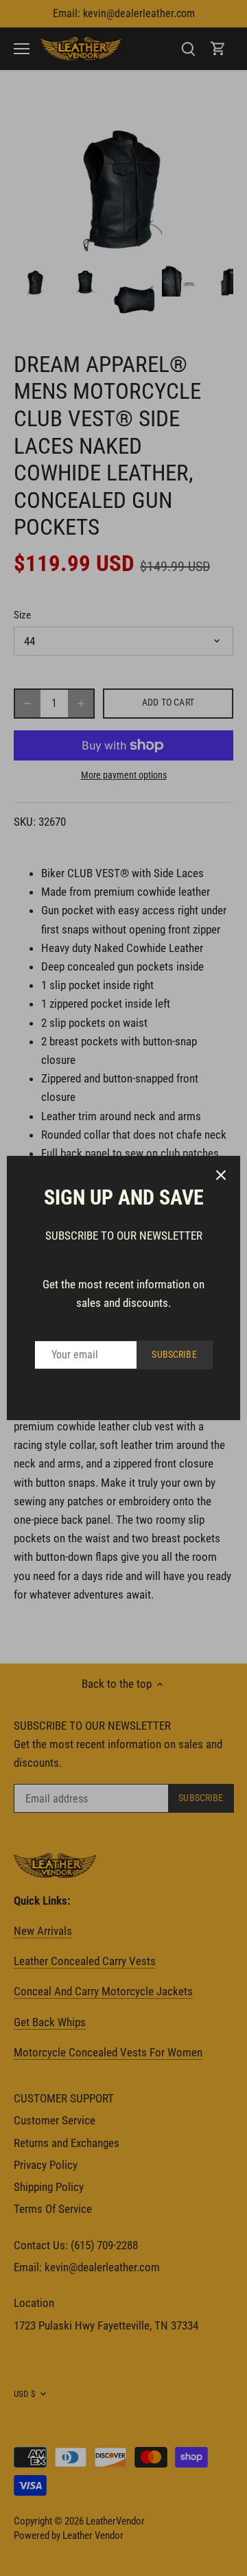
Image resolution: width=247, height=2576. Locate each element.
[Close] (221, 1175)
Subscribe (174, 1355)
